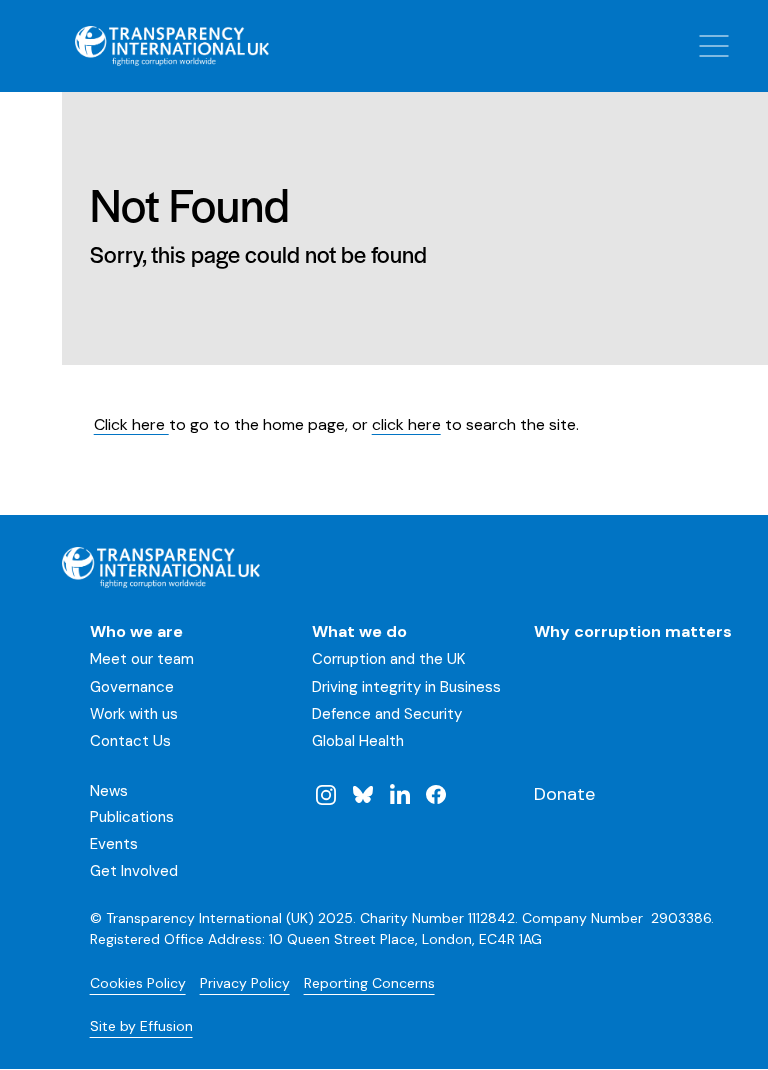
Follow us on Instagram (326, 794)
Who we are (136, 631)
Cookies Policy (138, 983)
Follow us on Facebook (436, 794)
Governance (132, 687)
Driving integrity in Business (406, 687)
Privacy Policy (245, 983)
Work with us (134, 714)
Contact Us (130, 741)
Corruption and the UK (388, 659)
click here (406, 424)
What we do (359, 631)
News (109, 791)
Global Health (358, 741)
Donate (564, 794)
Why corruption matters (633, 631)
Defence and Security (387, 714)
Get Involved (134, 871)
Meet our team (142, 659)
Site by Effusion (141, 1026)
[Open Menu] (714, 46)
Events (114, 844)
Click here (131, 424)
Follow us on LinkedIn (399, 794)
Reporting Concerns (369, 983)
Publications (132, 817)
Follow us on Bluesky (363, 794)
